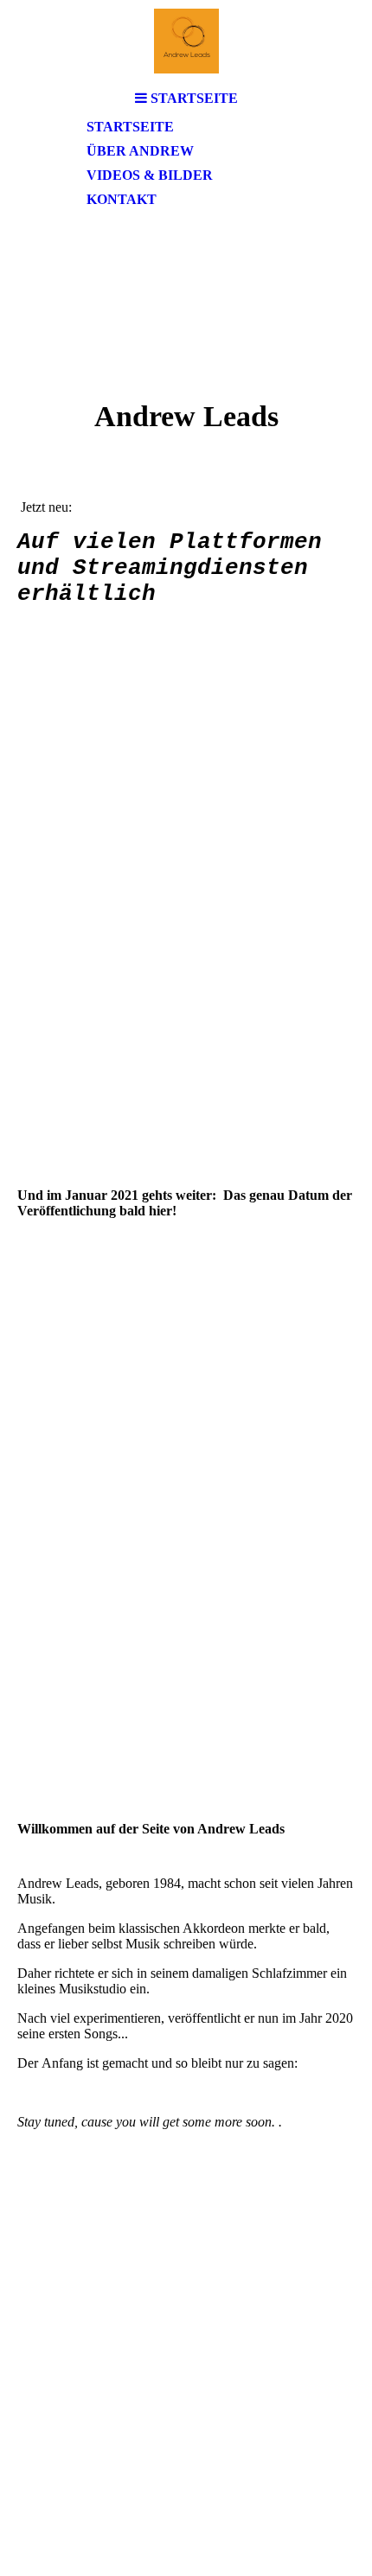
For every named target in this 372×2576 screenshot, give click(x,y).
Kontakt (122, 199)
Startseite (130, 127)
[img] (186, 41)
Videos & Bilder (150, 175)
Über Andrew (140, 151)
